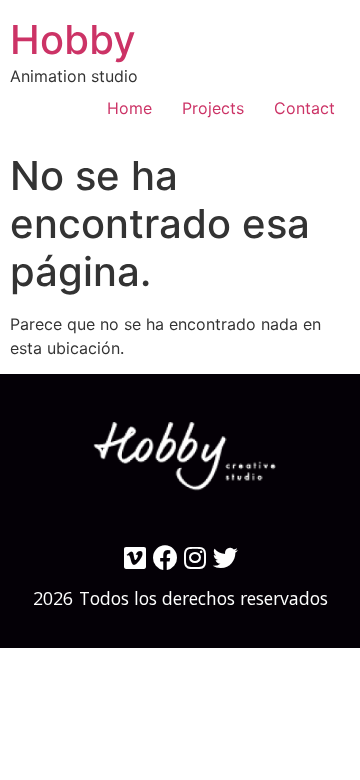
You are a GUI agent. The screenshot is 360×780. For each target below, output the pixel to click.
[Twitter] (225, 557)
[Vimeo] (135, 557)
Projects (213, 108)
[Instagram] (195, 557)
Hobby (73, 39)
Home (129, 108)
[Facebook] (165, 557)
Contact (304, 108)
